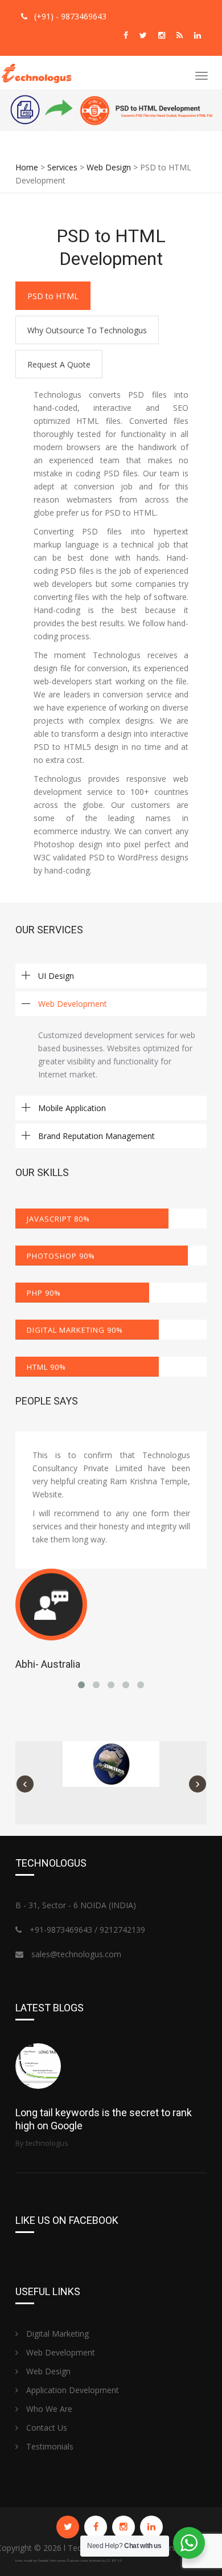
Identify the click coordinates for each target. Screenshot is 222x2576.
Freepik (43, 2561)
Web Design (47, 2371)
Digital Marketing (56, 2334)
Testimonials (49, 2446)
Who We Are (48, 2409)
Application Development (71, 2390)
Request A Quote (59, 364)
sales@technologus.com (76, 1954)
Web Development (59, 2352)
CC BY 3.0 (114, 2561)
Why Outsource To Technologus (87, 330)
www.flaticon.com (72, 2561)
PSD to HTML (53, 296)
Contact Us (46, 2428)
